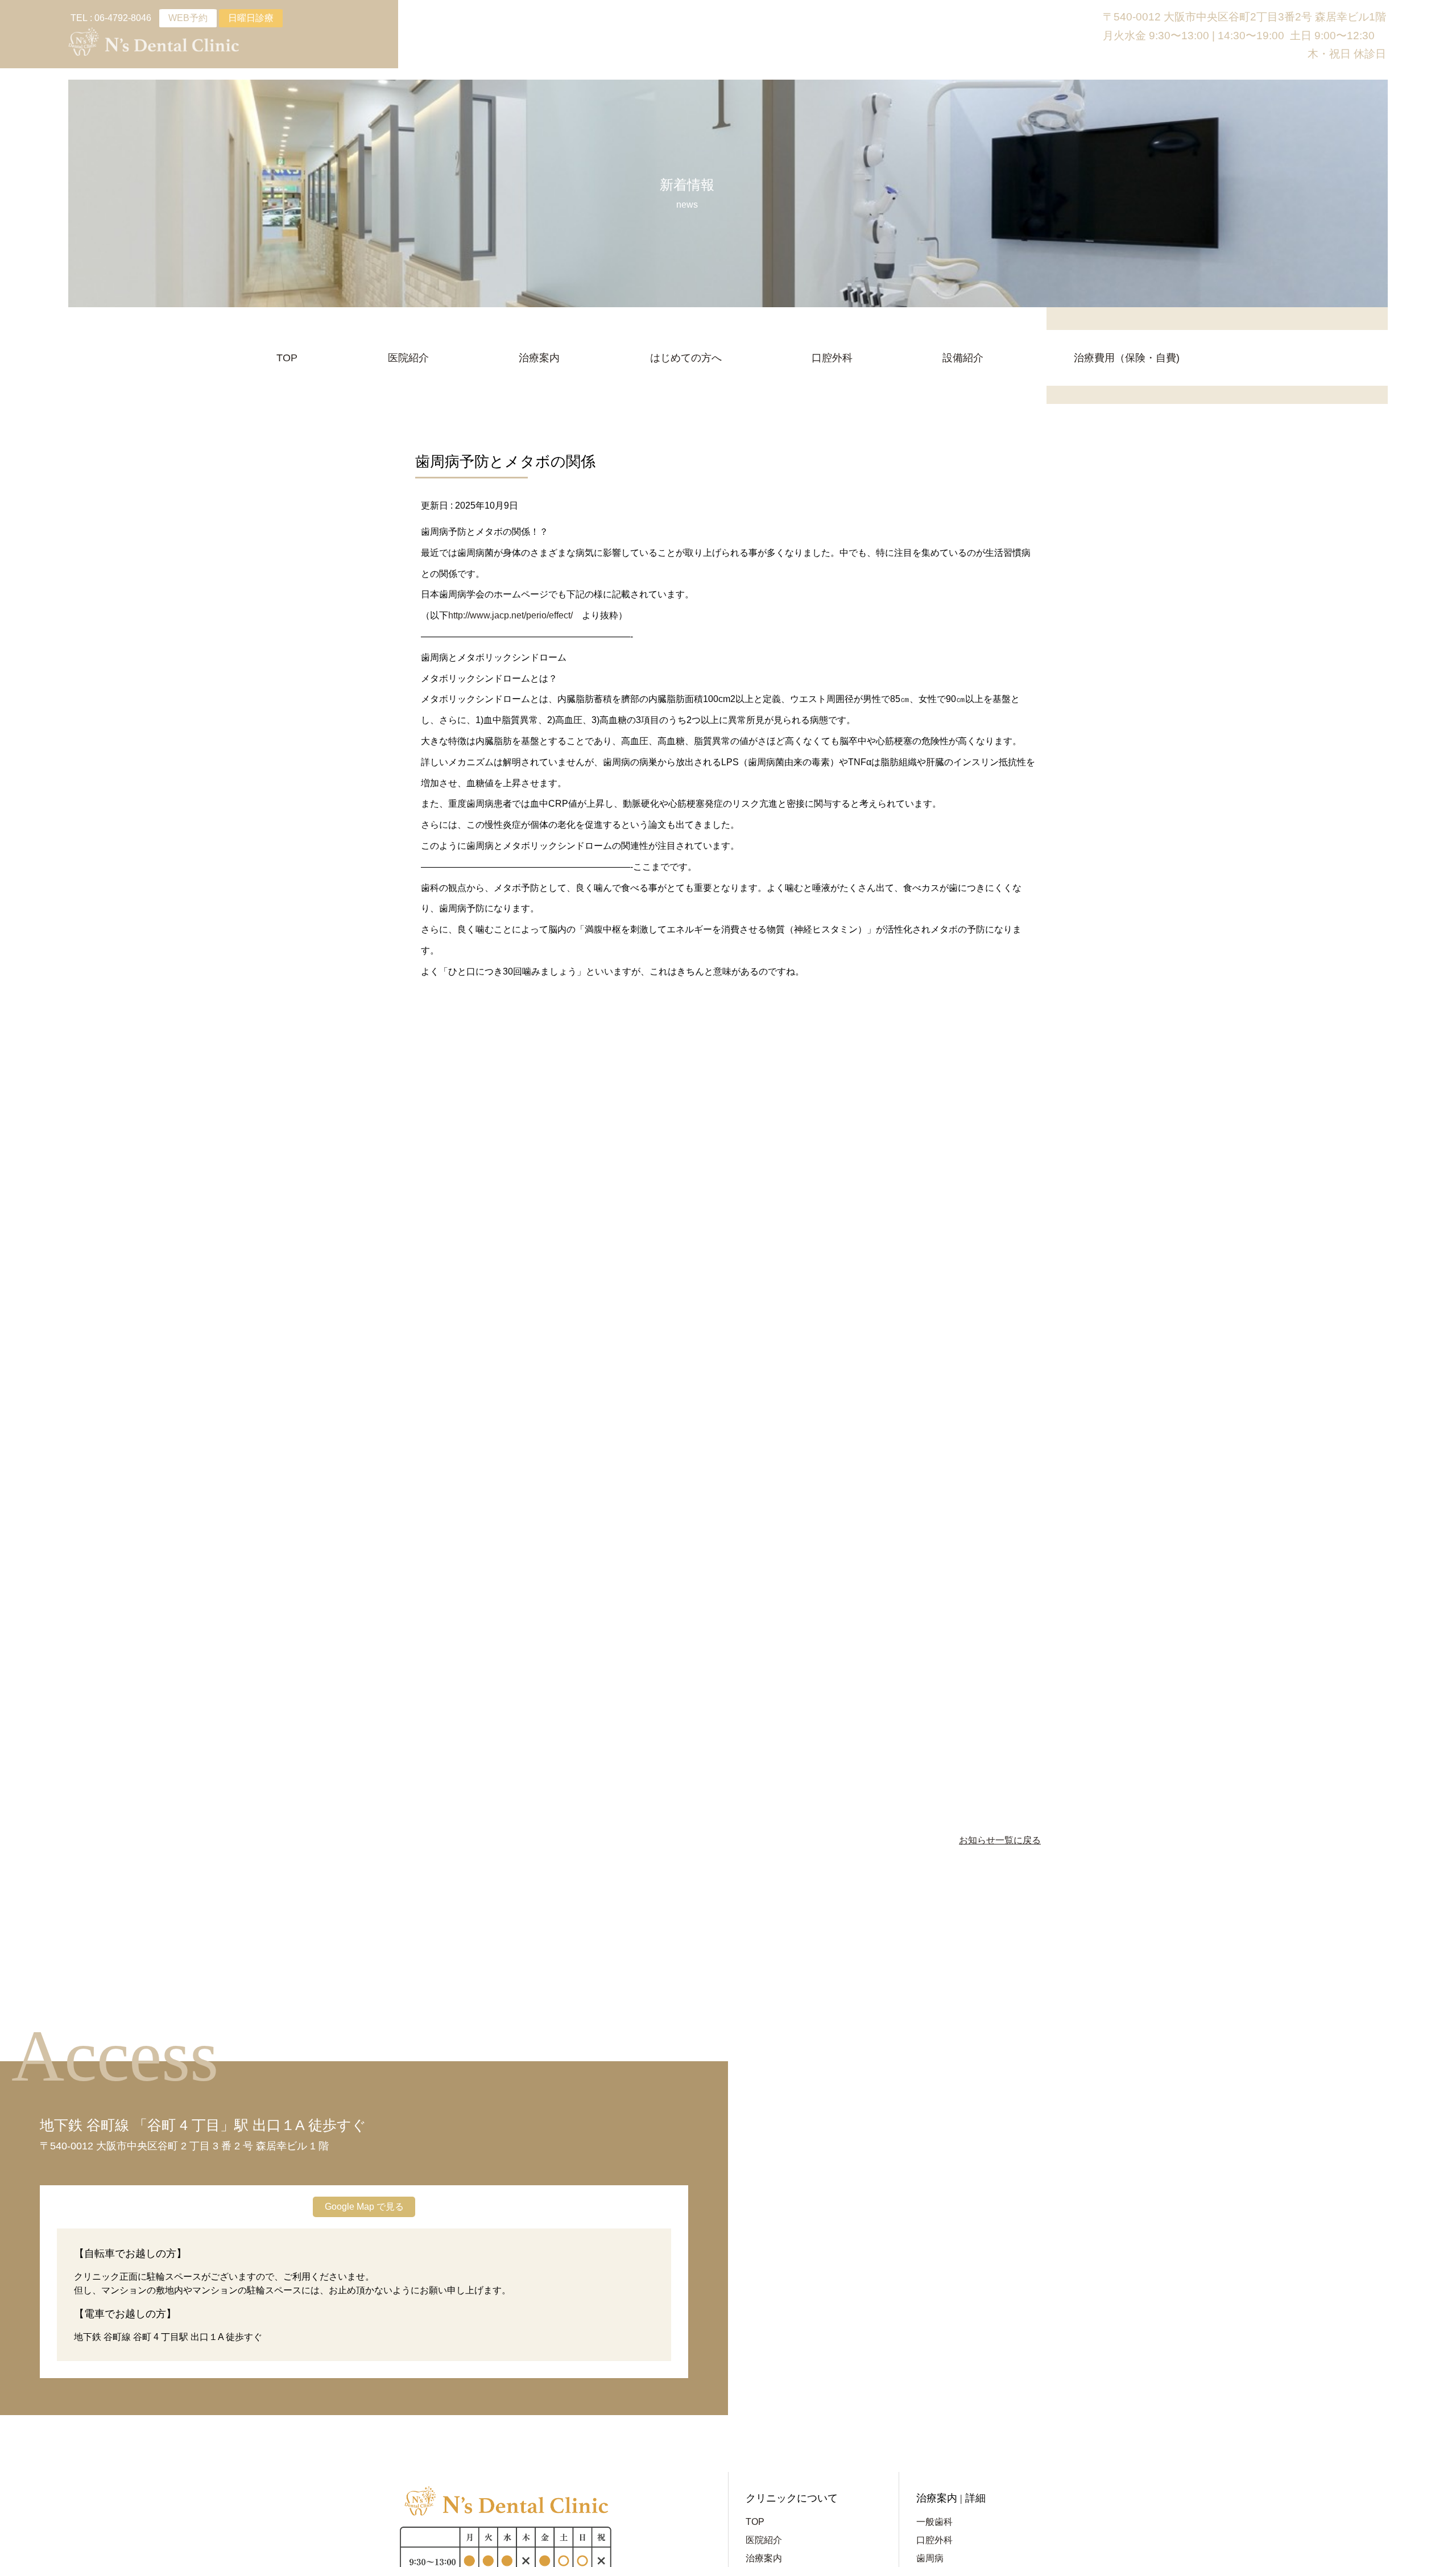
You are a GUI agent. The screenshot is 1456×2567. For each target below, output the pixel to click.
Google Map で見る (364, 2207)
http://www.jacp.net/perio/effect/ (510, 615)
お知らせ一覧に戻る (1000, 1840)
